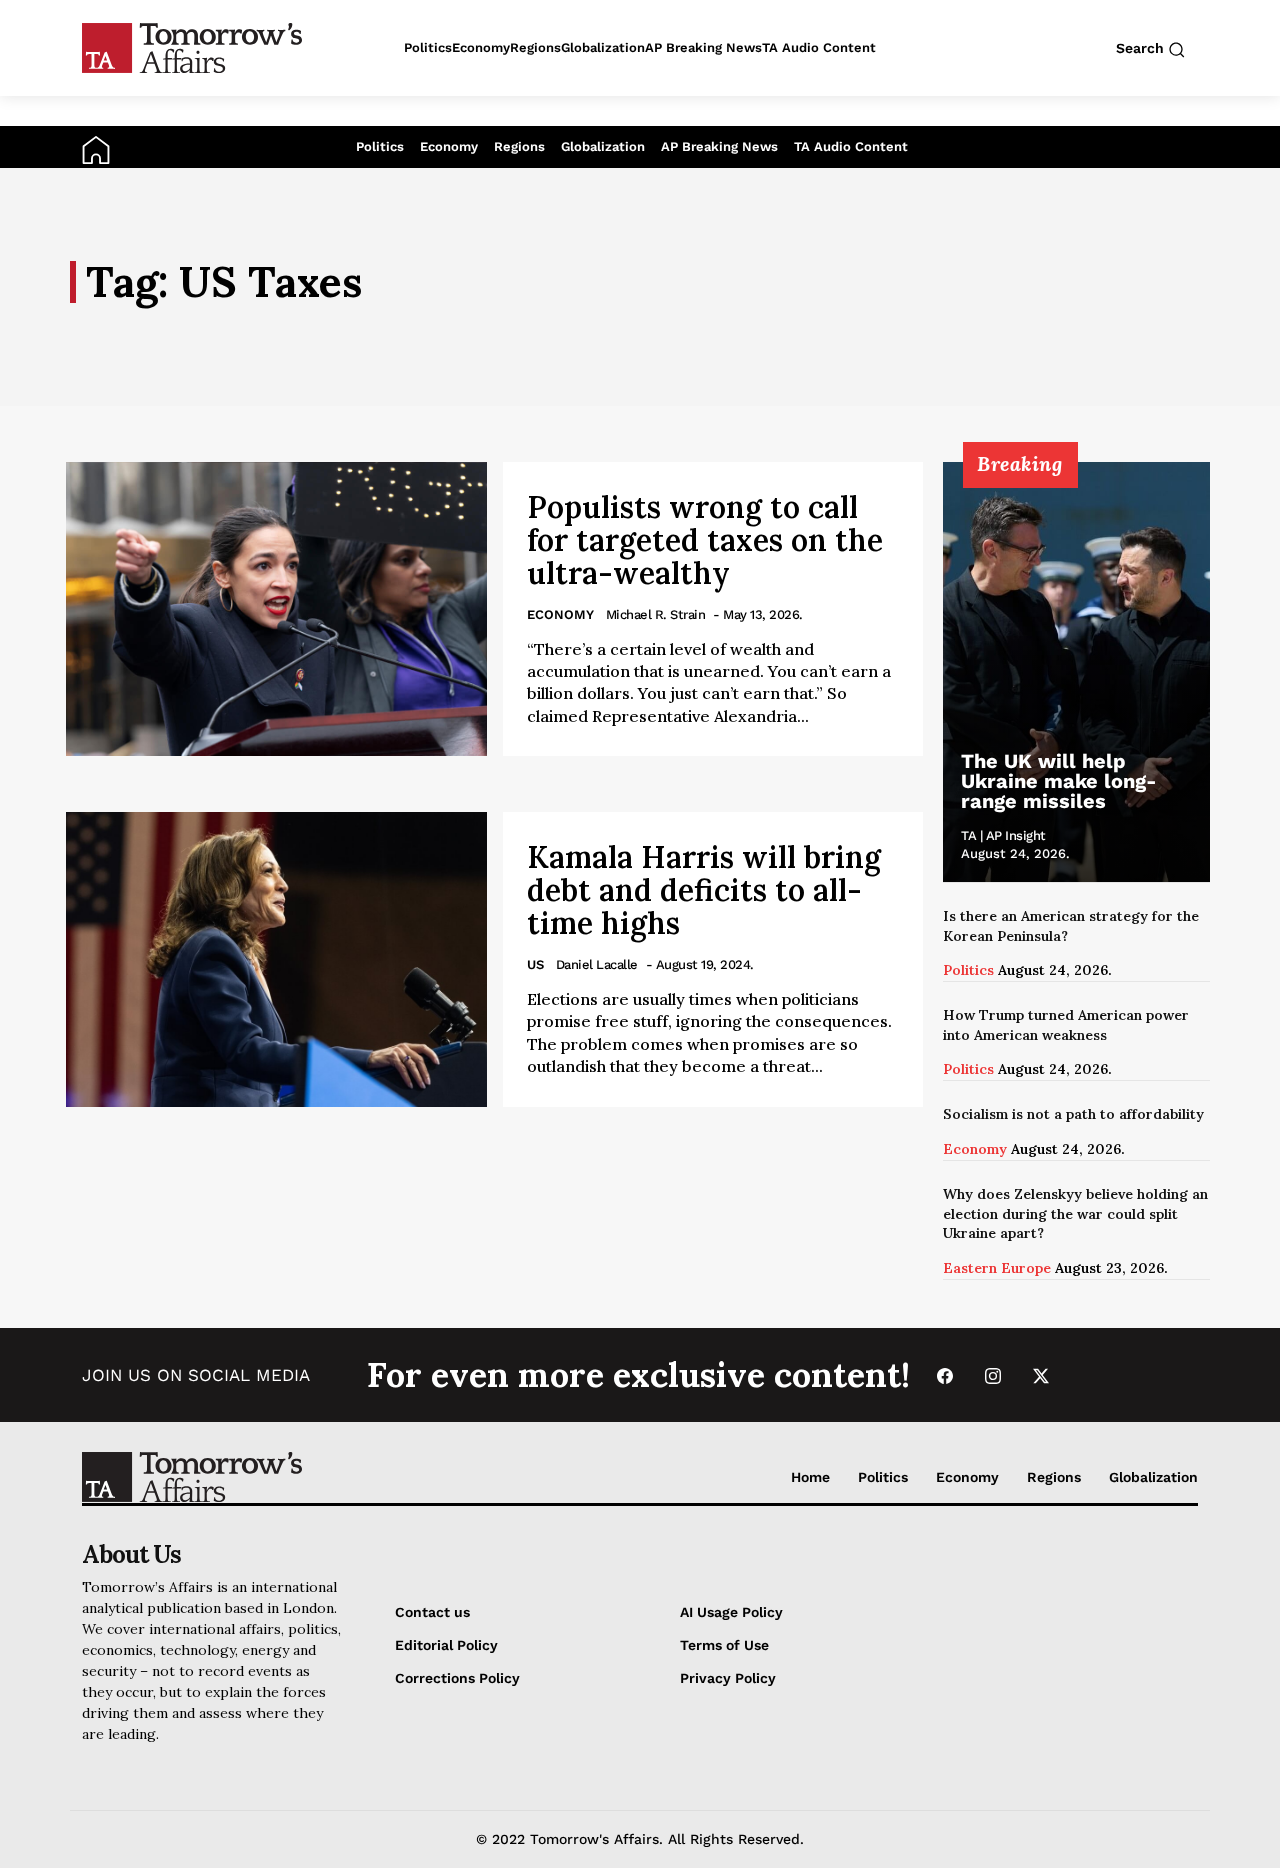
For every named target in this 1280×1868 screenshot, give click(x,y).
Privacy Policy (728, 1678)
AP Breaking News (719, 146)
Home (810, 1477)
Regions (519, 146)
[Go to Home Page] (96, 149)
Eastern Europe (997, 1268)
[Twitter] (1041, 1375)
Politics (380, 146)
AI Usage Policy (731, 1612)
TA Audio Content (851, 146)
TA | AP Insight (1003, 835)
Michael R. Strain (656, 614)
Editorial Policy (446, 1645)
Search (1142, 48)
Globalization (603, 146)
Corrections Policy (457, 1678)
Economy (449, 146)
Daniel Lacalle (597, 964)
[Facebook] (945, 1375)
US (535, 964)
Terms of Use (724, 1645)
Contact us (432, 1612)
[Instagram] (993, 1375)
